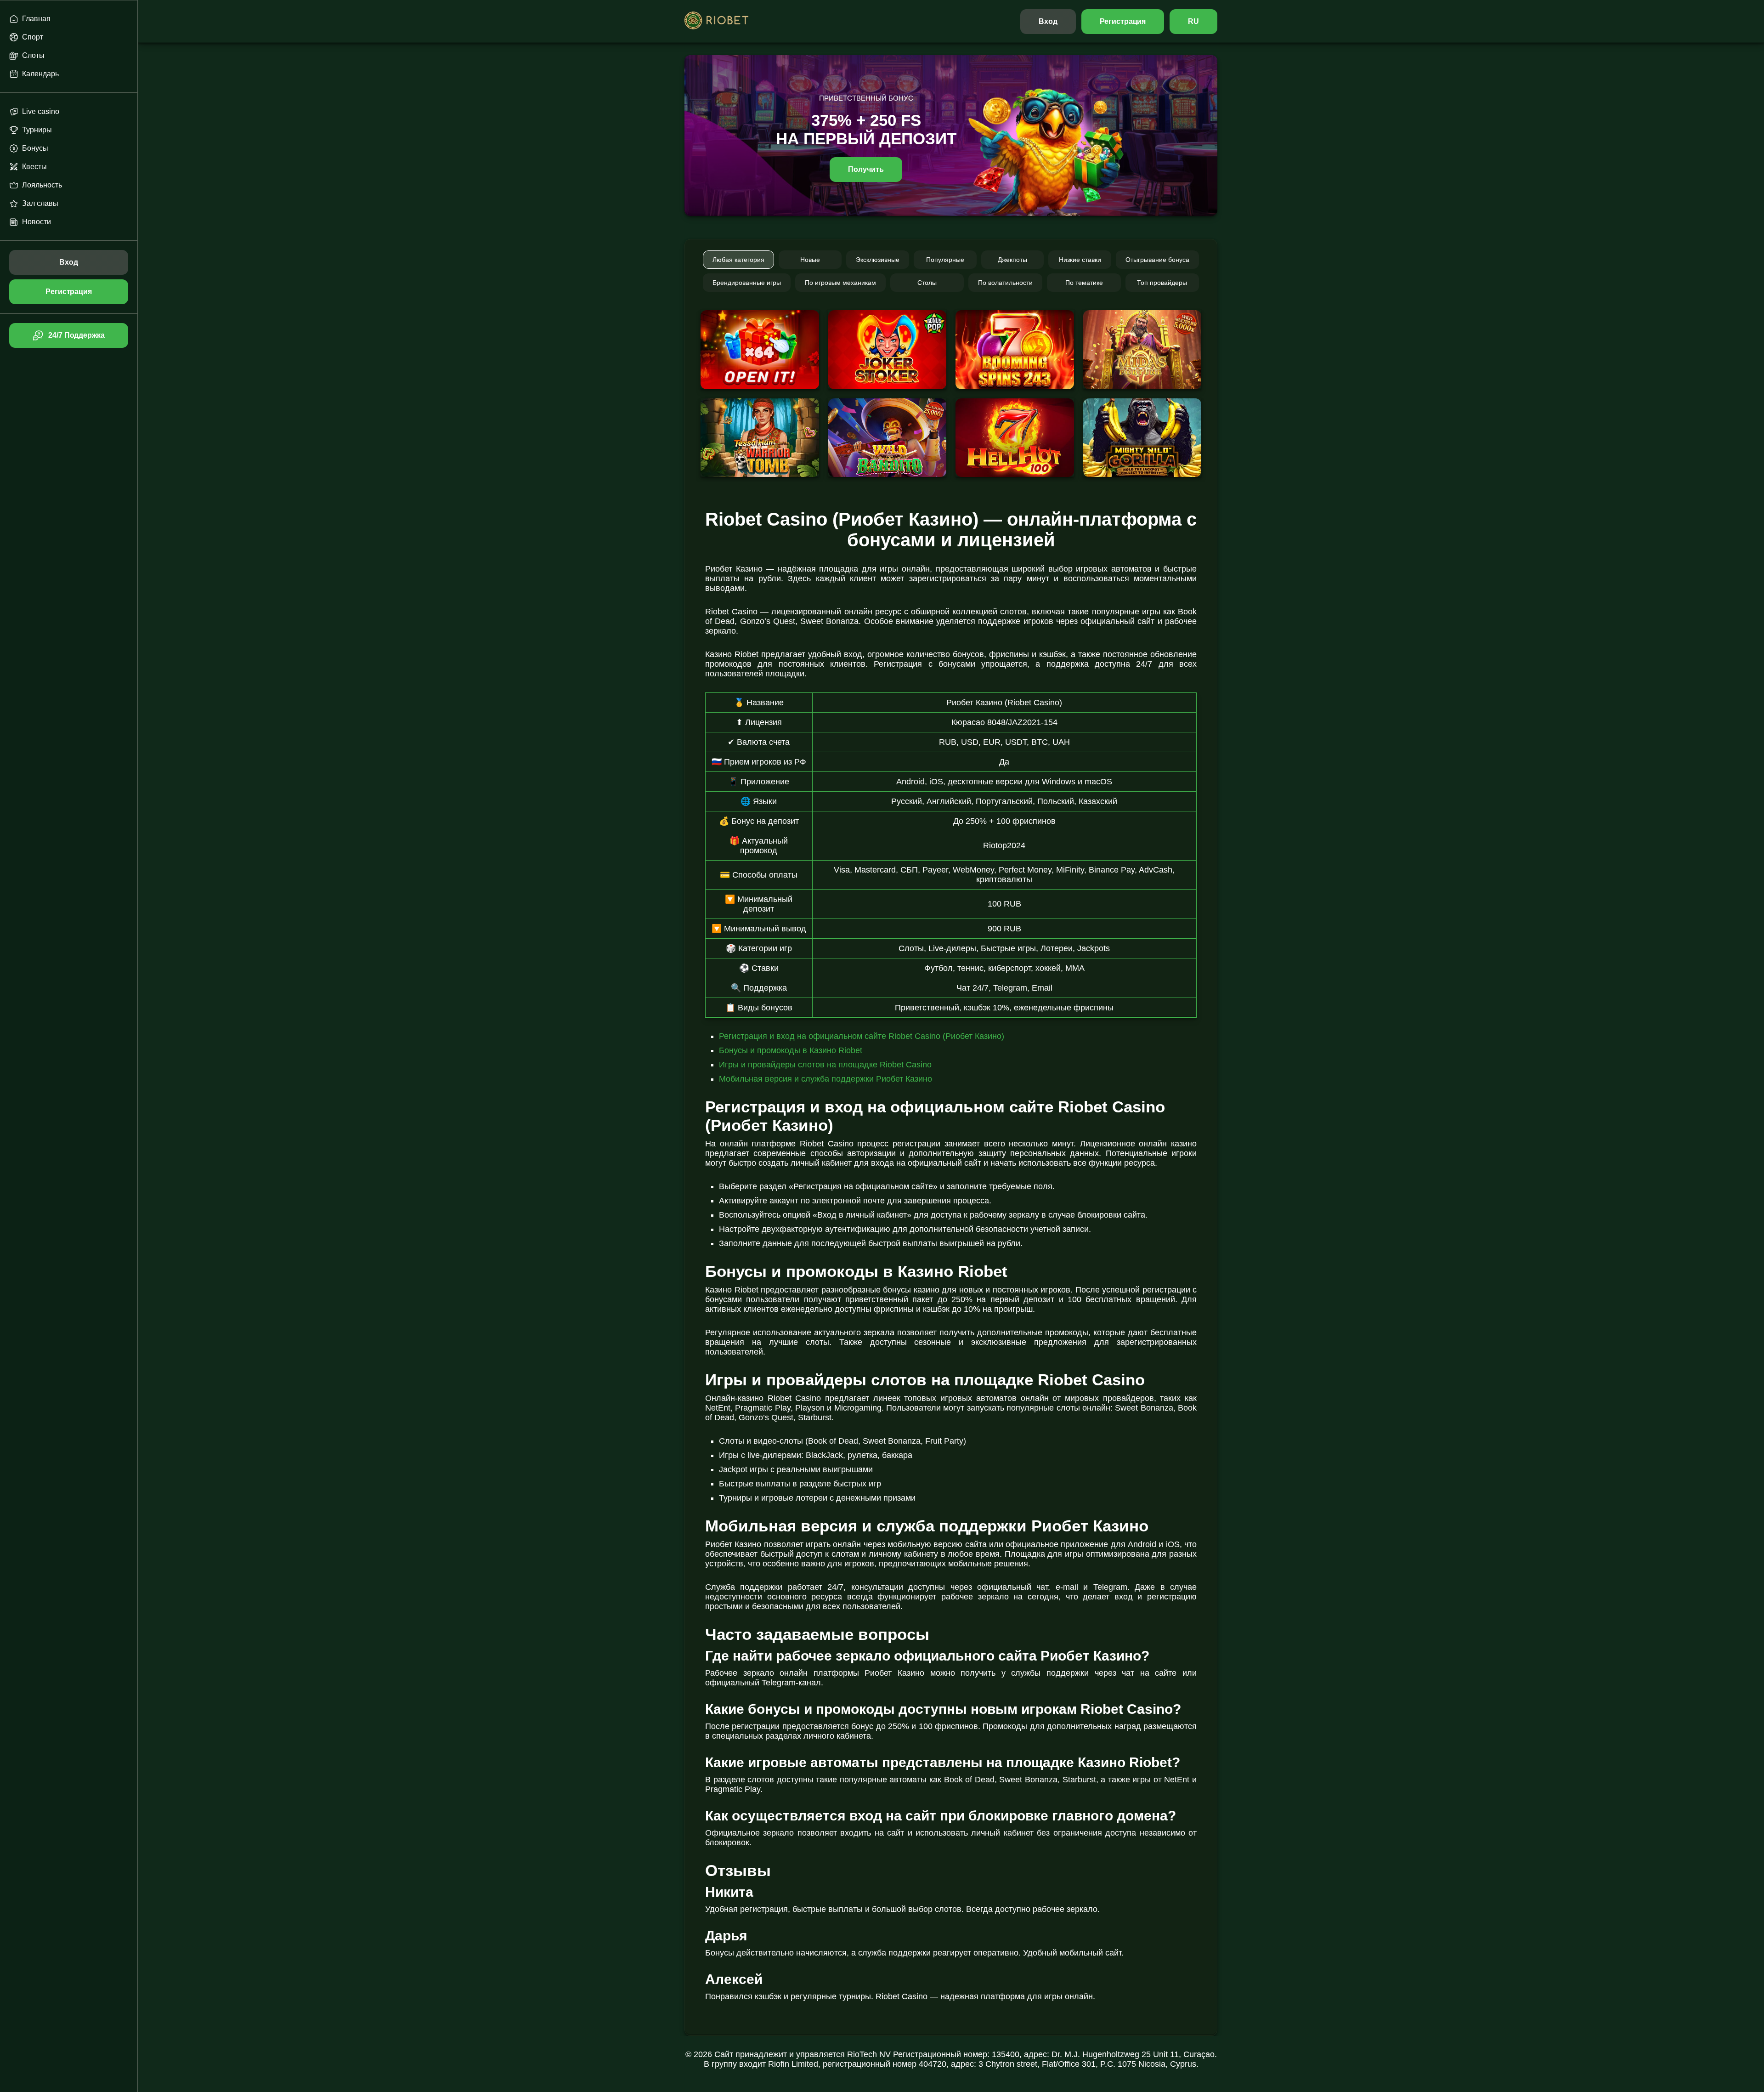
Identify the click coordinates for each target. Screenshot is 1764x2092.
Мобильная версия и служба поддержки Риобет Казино (825, 1079)
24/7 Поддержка (76, 335)
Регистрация (1123, 21)
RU (1193, 21)
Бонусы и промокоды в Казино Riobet (791, 1050)
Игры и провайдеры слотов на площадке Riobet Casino (825, 1065)
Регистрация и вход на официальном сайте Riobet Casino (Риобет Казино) (862, 1036)
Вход (1048, 21)
